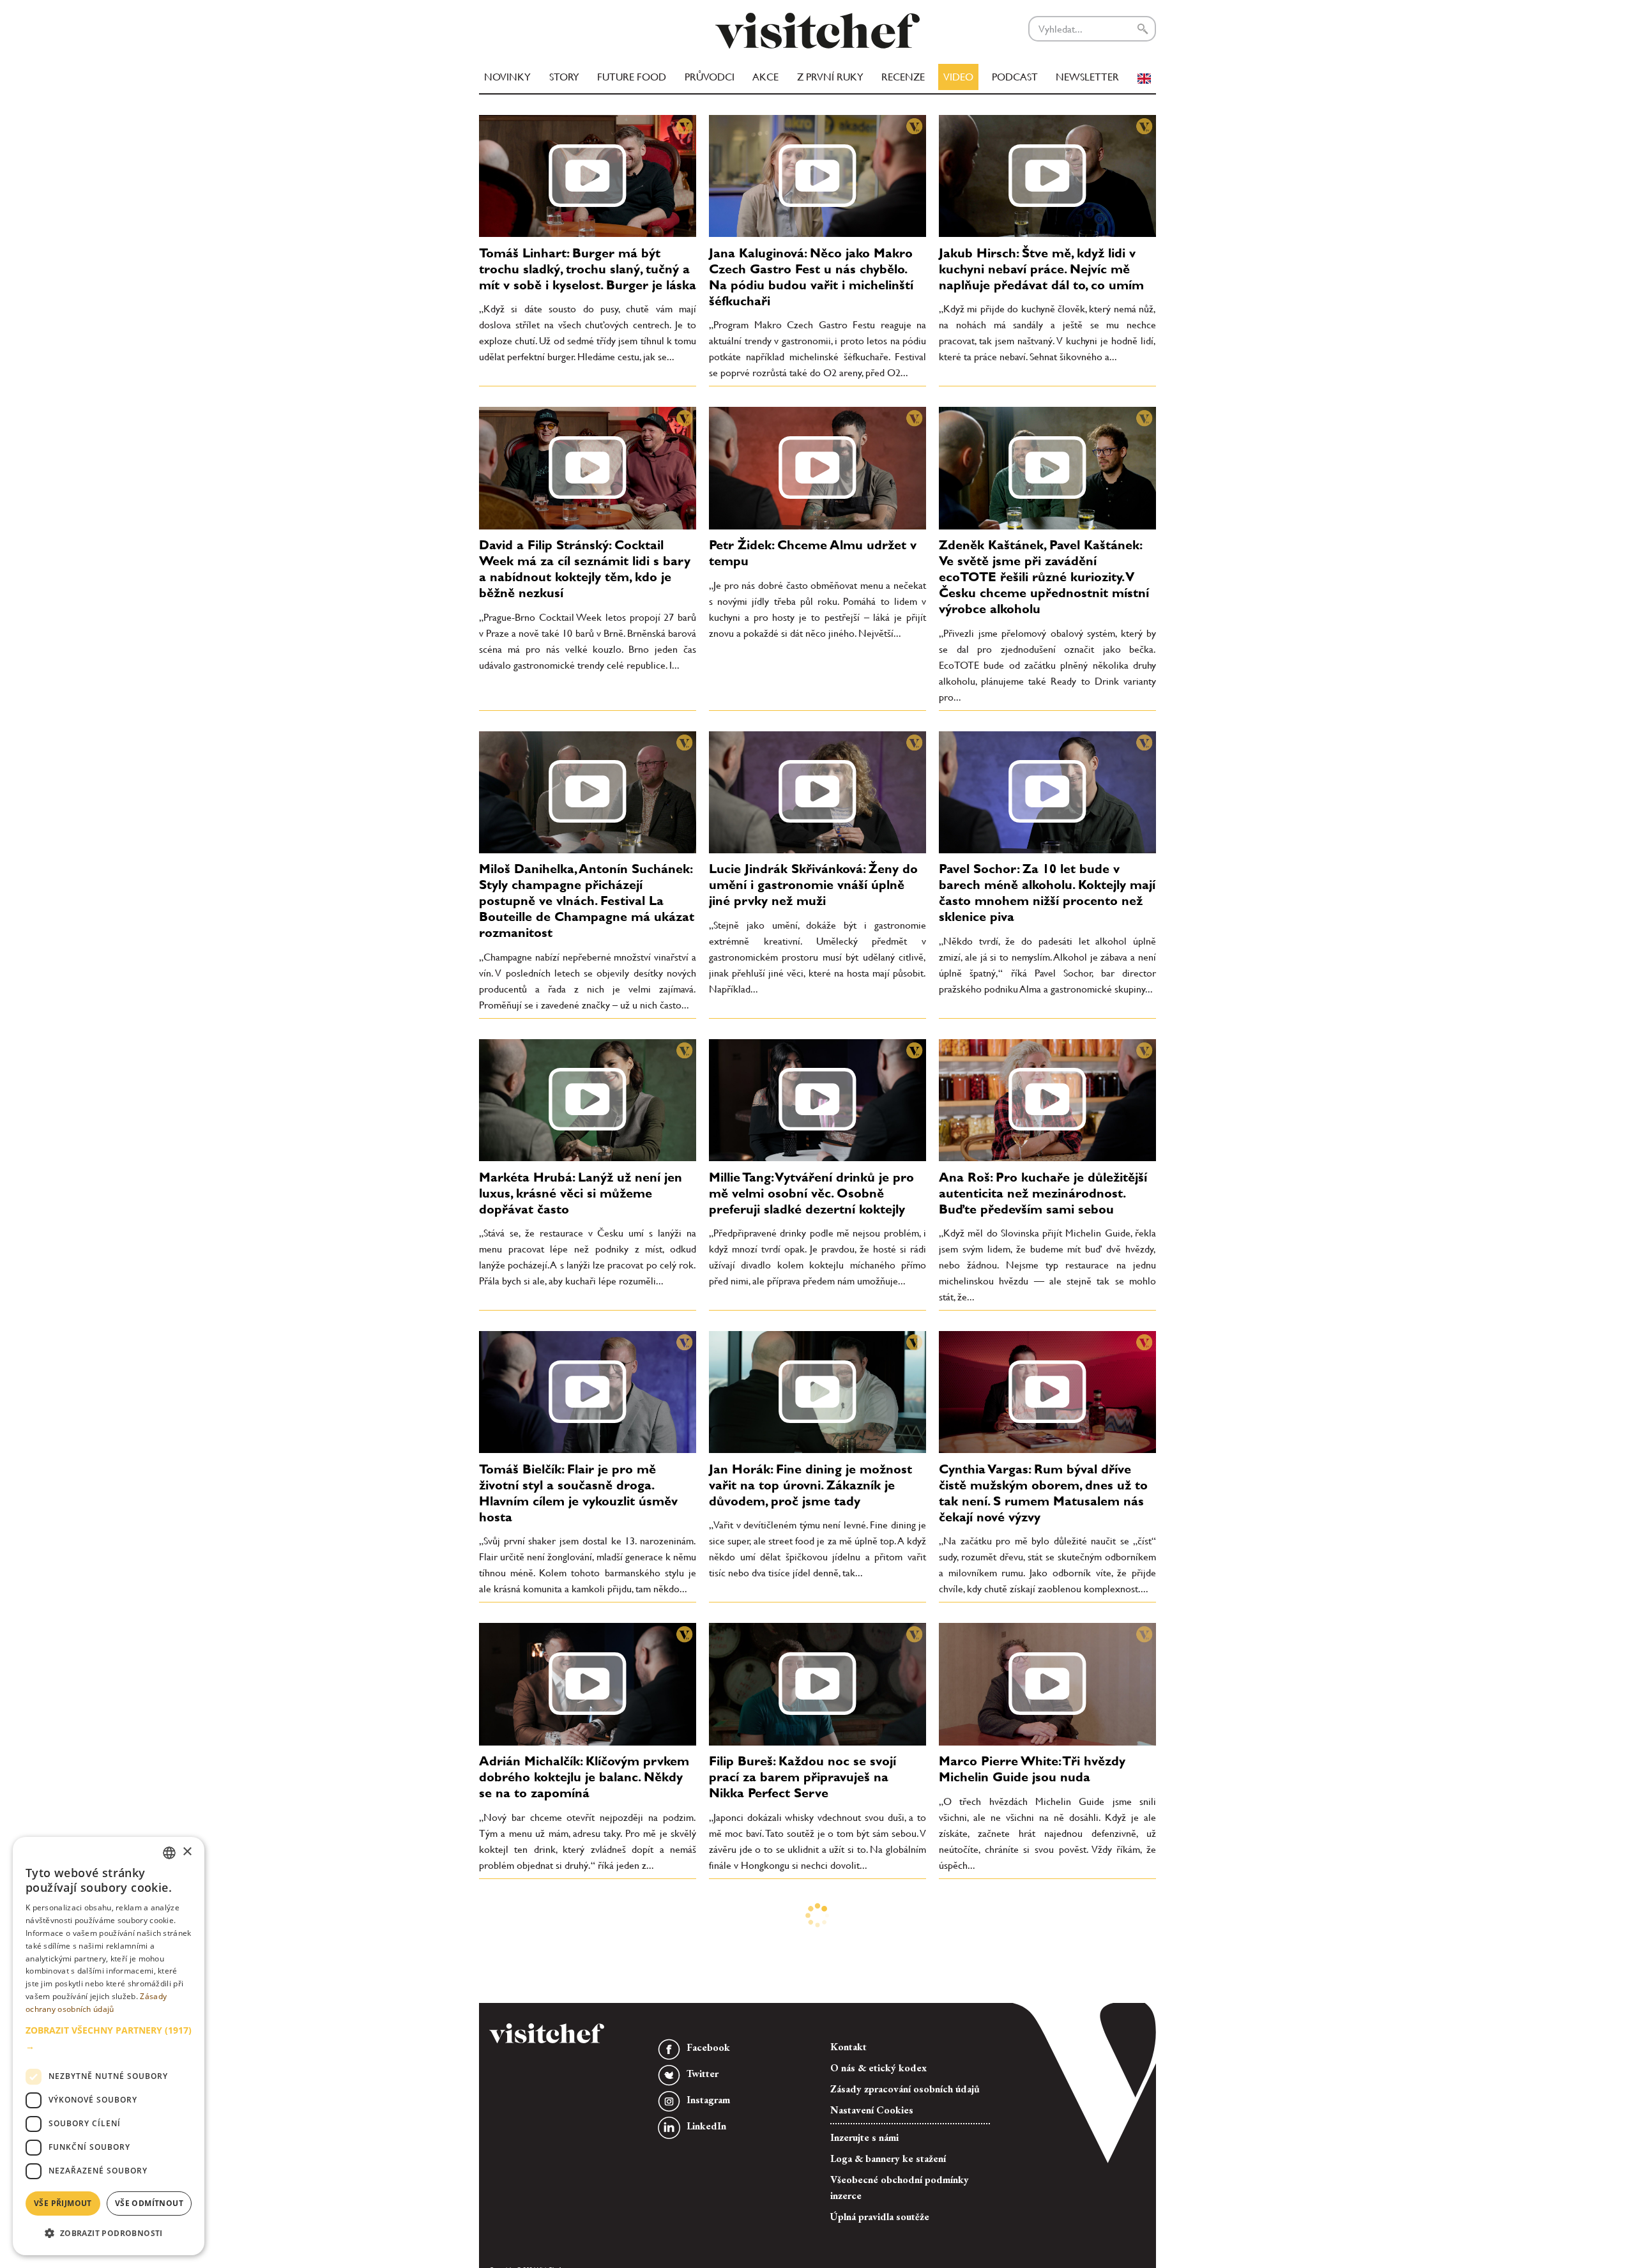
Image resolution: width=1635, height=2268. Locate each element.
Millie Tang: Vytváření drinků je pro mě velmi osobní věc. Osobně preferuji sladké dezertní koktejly (811, 1193)
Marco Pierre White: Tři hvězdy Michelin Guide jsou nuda (1032, 1769)
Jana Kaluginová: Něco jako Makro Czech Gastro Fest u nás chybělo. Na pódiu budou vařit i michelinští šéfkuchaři (811, 277)
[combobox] (169, 1853)
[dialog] (109, 2046)
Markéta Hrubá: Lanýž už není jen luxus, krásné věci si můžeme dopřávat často (581, 1193)
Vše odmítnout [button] (149, 2203)
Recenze (903, 77)
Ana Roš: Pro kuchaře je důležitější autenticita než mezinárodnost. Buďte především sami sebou (1043, 1193)
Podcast (1015, 77)
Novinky (507, 77)
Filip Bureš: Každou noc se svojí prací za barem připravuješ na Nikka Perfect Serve (802, 1777)
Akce (765, 77)
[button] (109, 2038)
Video (958, 77)
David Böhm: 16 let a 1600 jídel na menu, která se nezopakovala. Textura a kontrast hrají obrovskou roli (583, 1955)
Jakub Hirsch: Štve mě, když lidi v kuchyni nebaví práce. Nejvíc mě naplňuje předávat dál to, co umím (1041, 269)
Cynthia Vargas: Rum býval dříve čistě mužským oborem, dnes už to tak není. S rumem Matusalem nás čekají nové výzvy (1043, 1493)
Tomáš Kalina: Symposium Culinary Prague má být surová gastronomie (815, 2141)
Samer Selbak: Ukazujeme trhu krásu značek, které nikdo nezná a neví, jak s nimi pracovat (1041, 2149)
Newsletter (1087, 77)
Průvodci (710, 77)
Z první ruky (830, 77)
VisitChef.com (817, 31)
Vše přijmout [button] (63, 2203)
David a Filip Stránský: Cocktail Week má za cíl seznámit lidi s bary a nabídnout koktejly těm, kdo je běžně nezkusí (585, 569)
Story (564, 77)
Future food (632, 77)
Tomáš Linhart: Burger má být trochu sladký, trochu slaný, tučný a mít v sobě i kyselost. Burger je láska (588, 269)
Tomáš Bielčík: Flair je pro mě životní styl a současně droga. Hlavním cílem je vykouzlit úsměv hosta (578, 1493)
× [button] (187, 1852)
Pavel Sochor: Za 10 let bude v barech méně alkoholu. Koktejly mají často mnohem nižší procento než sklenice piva (1047, 893)
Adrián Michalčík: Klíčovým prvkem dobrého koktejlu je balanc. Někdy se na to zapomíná (584, 1777)
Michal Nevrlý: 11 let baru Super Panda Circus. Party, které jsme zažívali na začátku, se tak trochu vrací (578, 2157)
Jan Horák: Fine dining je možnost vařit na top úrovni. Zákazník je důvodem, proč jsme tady (810, 1485)
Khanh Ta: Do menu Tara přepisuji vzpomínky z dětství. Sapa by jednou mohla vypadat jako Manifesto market (1047, 1955)
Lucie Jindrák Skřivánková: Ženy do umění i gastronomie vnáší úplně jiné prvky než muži (813, 885)
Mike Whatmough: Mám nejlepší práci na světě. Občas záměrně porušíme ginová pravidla (805, 1947)
